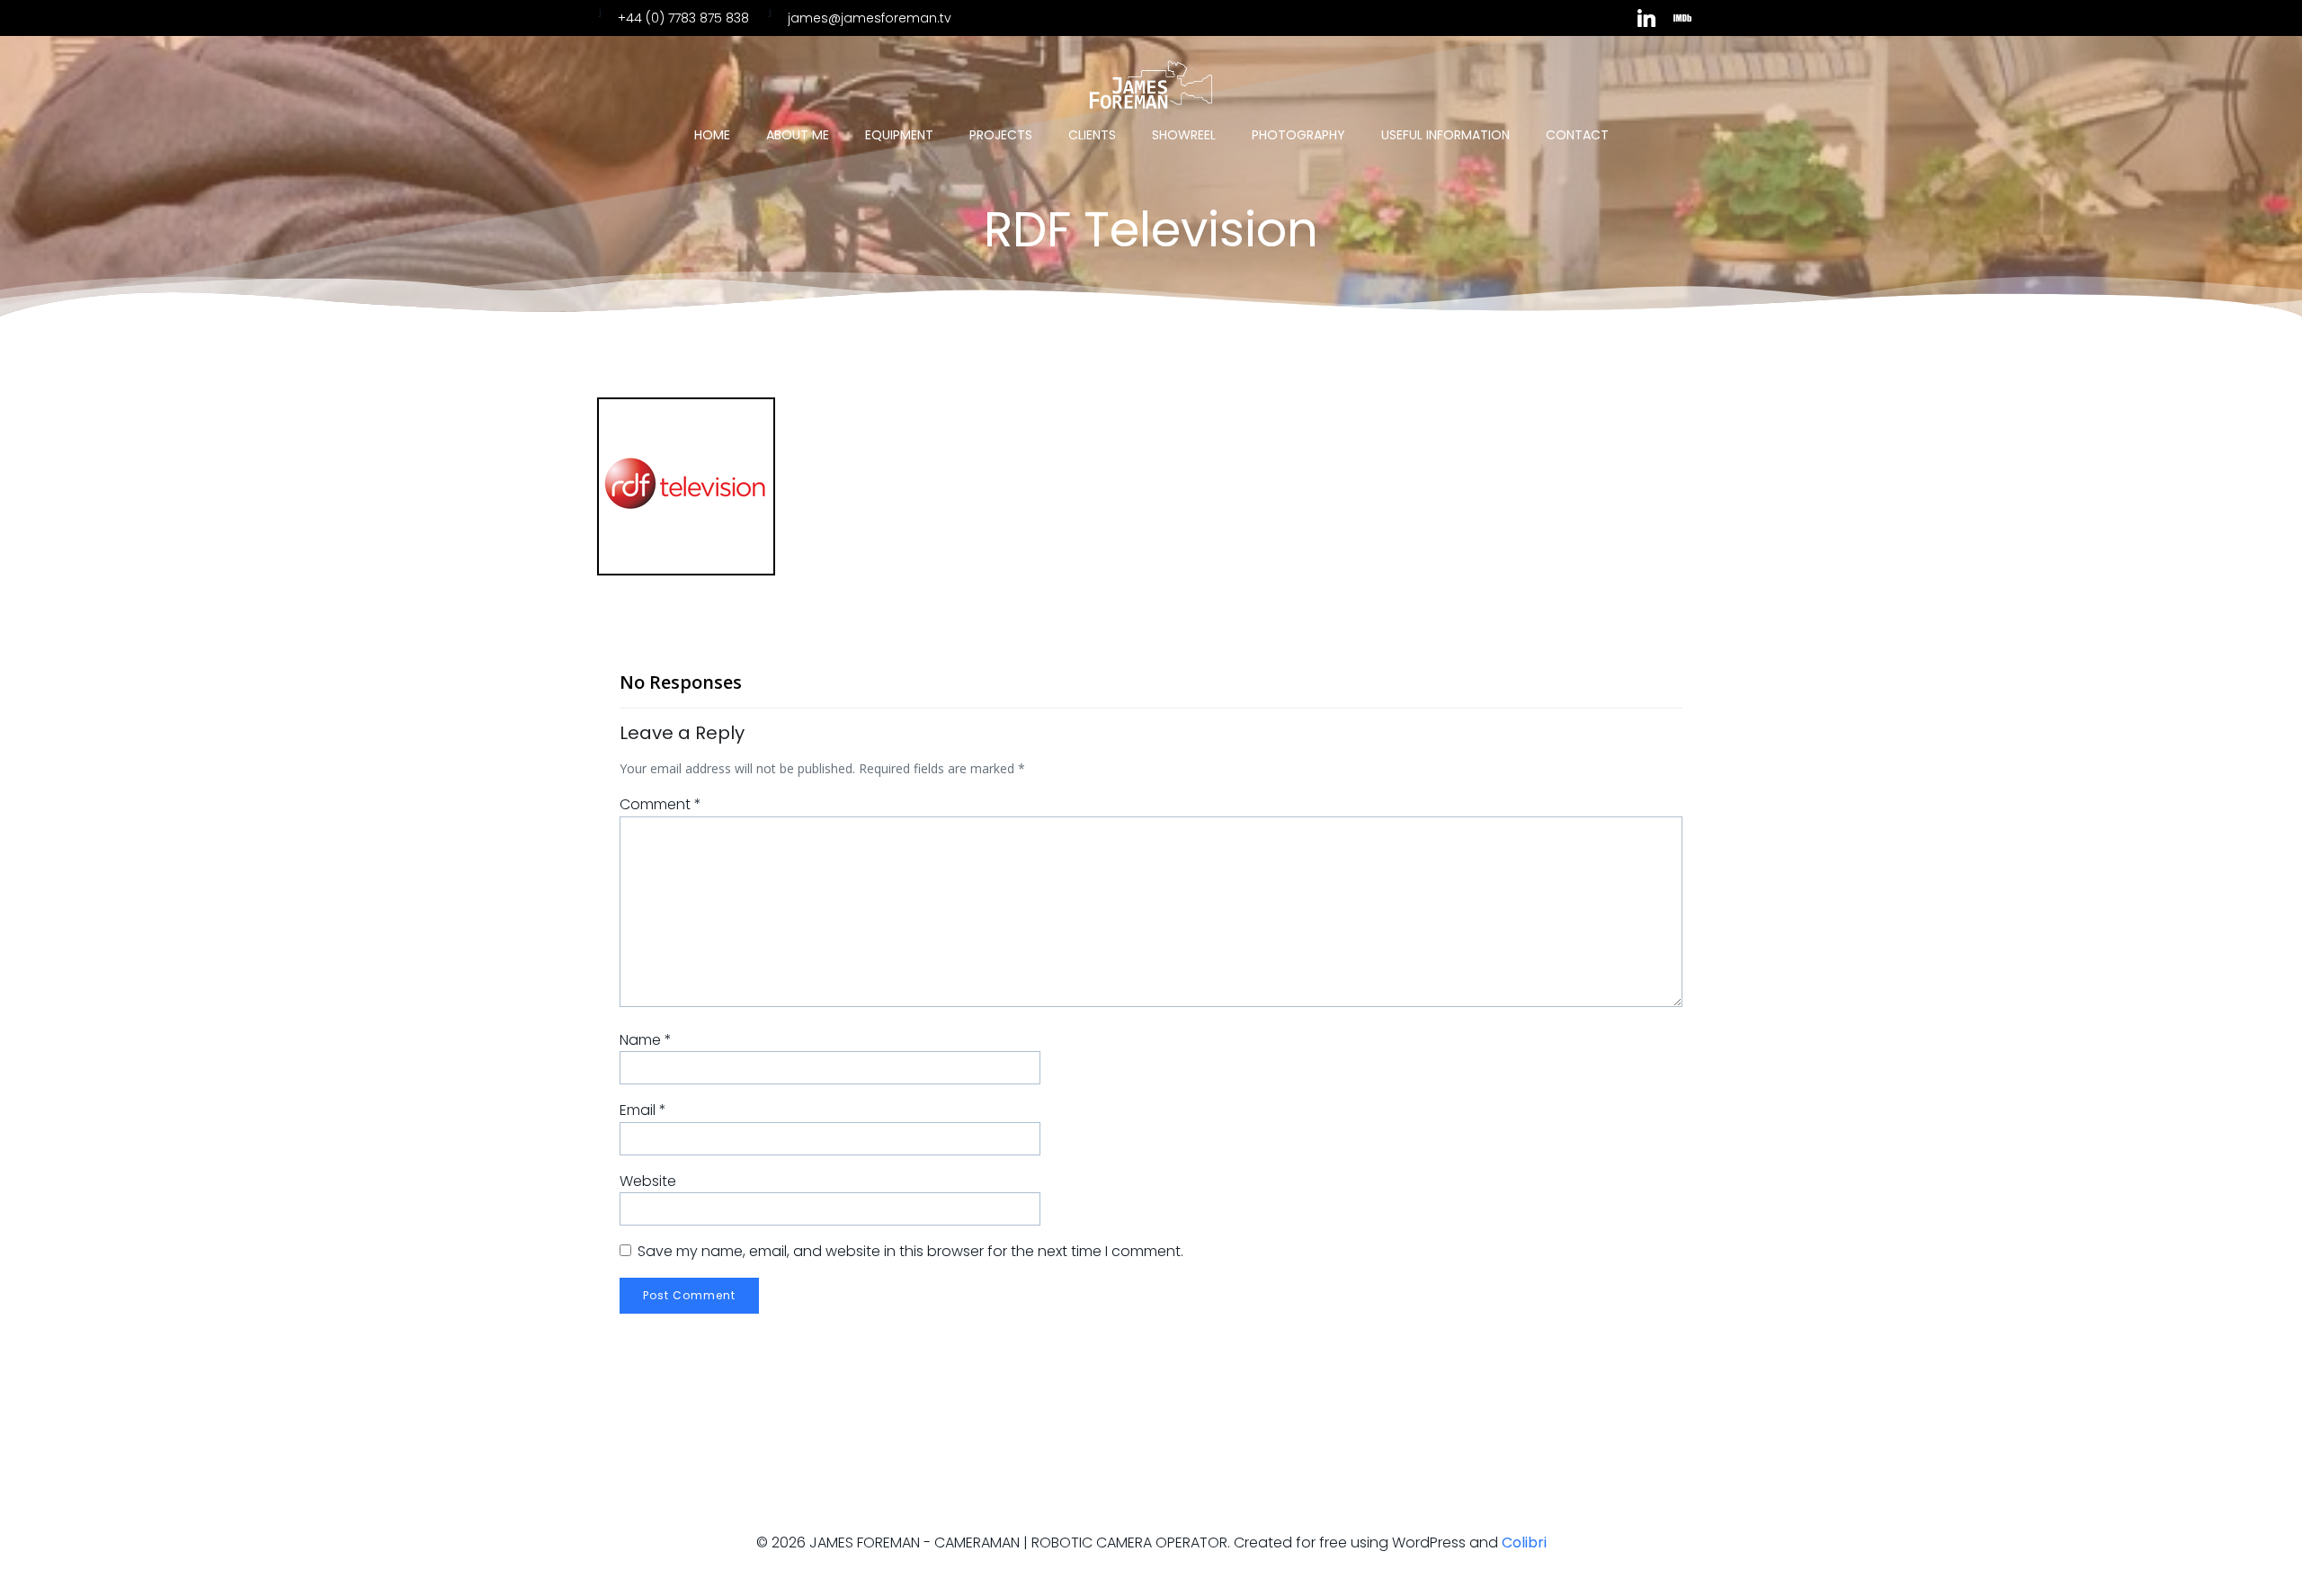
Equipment (899, 135)
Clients (1092, 135)
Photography (1298, 135)
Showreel (1184, 135)
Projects (1001, 135)
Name (646, 1040)
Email (643, 1110)
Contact (1577, 135)
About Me (798, 135)
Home (712, 135)
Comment (660, 804)
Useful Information (1445, 135)
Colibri (1524, 1543)
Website (648, 1181)
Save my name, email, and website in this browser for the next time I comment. (910, 1251)
